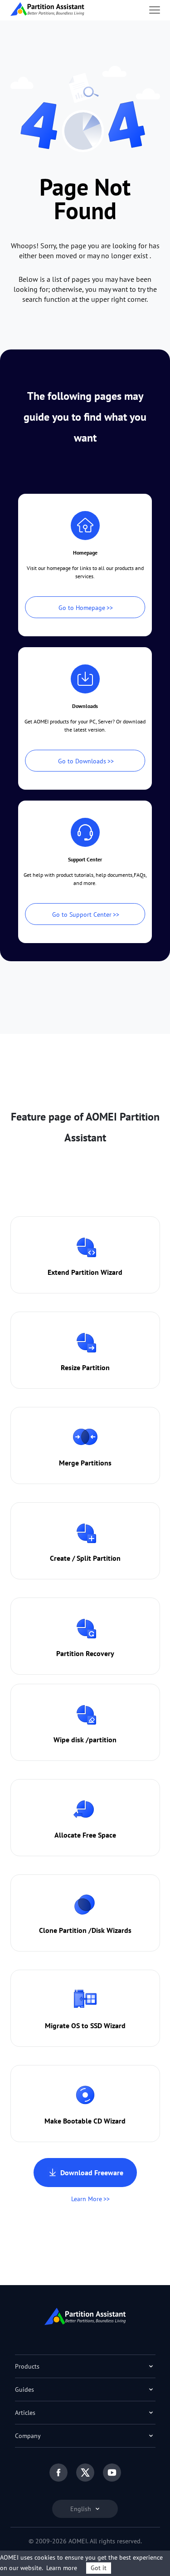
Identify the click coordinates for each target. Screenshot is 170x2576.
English (82, 2509)
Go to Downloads (82, 761)
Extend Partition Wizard (85, 1272)
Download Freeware (92, 2173)
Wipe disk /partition (85, 1740)
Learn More (87, 2199)
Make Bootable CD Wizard (85, 2121)
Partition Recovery (85, 1653)
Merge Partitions (85, 1463)
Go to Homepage (82, 608)
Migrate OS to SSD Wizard (85, 2025)
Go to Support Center (82, 914)
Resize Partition (85, 1367)
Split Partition (99, 1558)
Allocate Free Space (85, 1835)
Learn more (62, 2568)
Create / (63, 1558)
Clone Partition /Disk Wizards (85, 1930)
